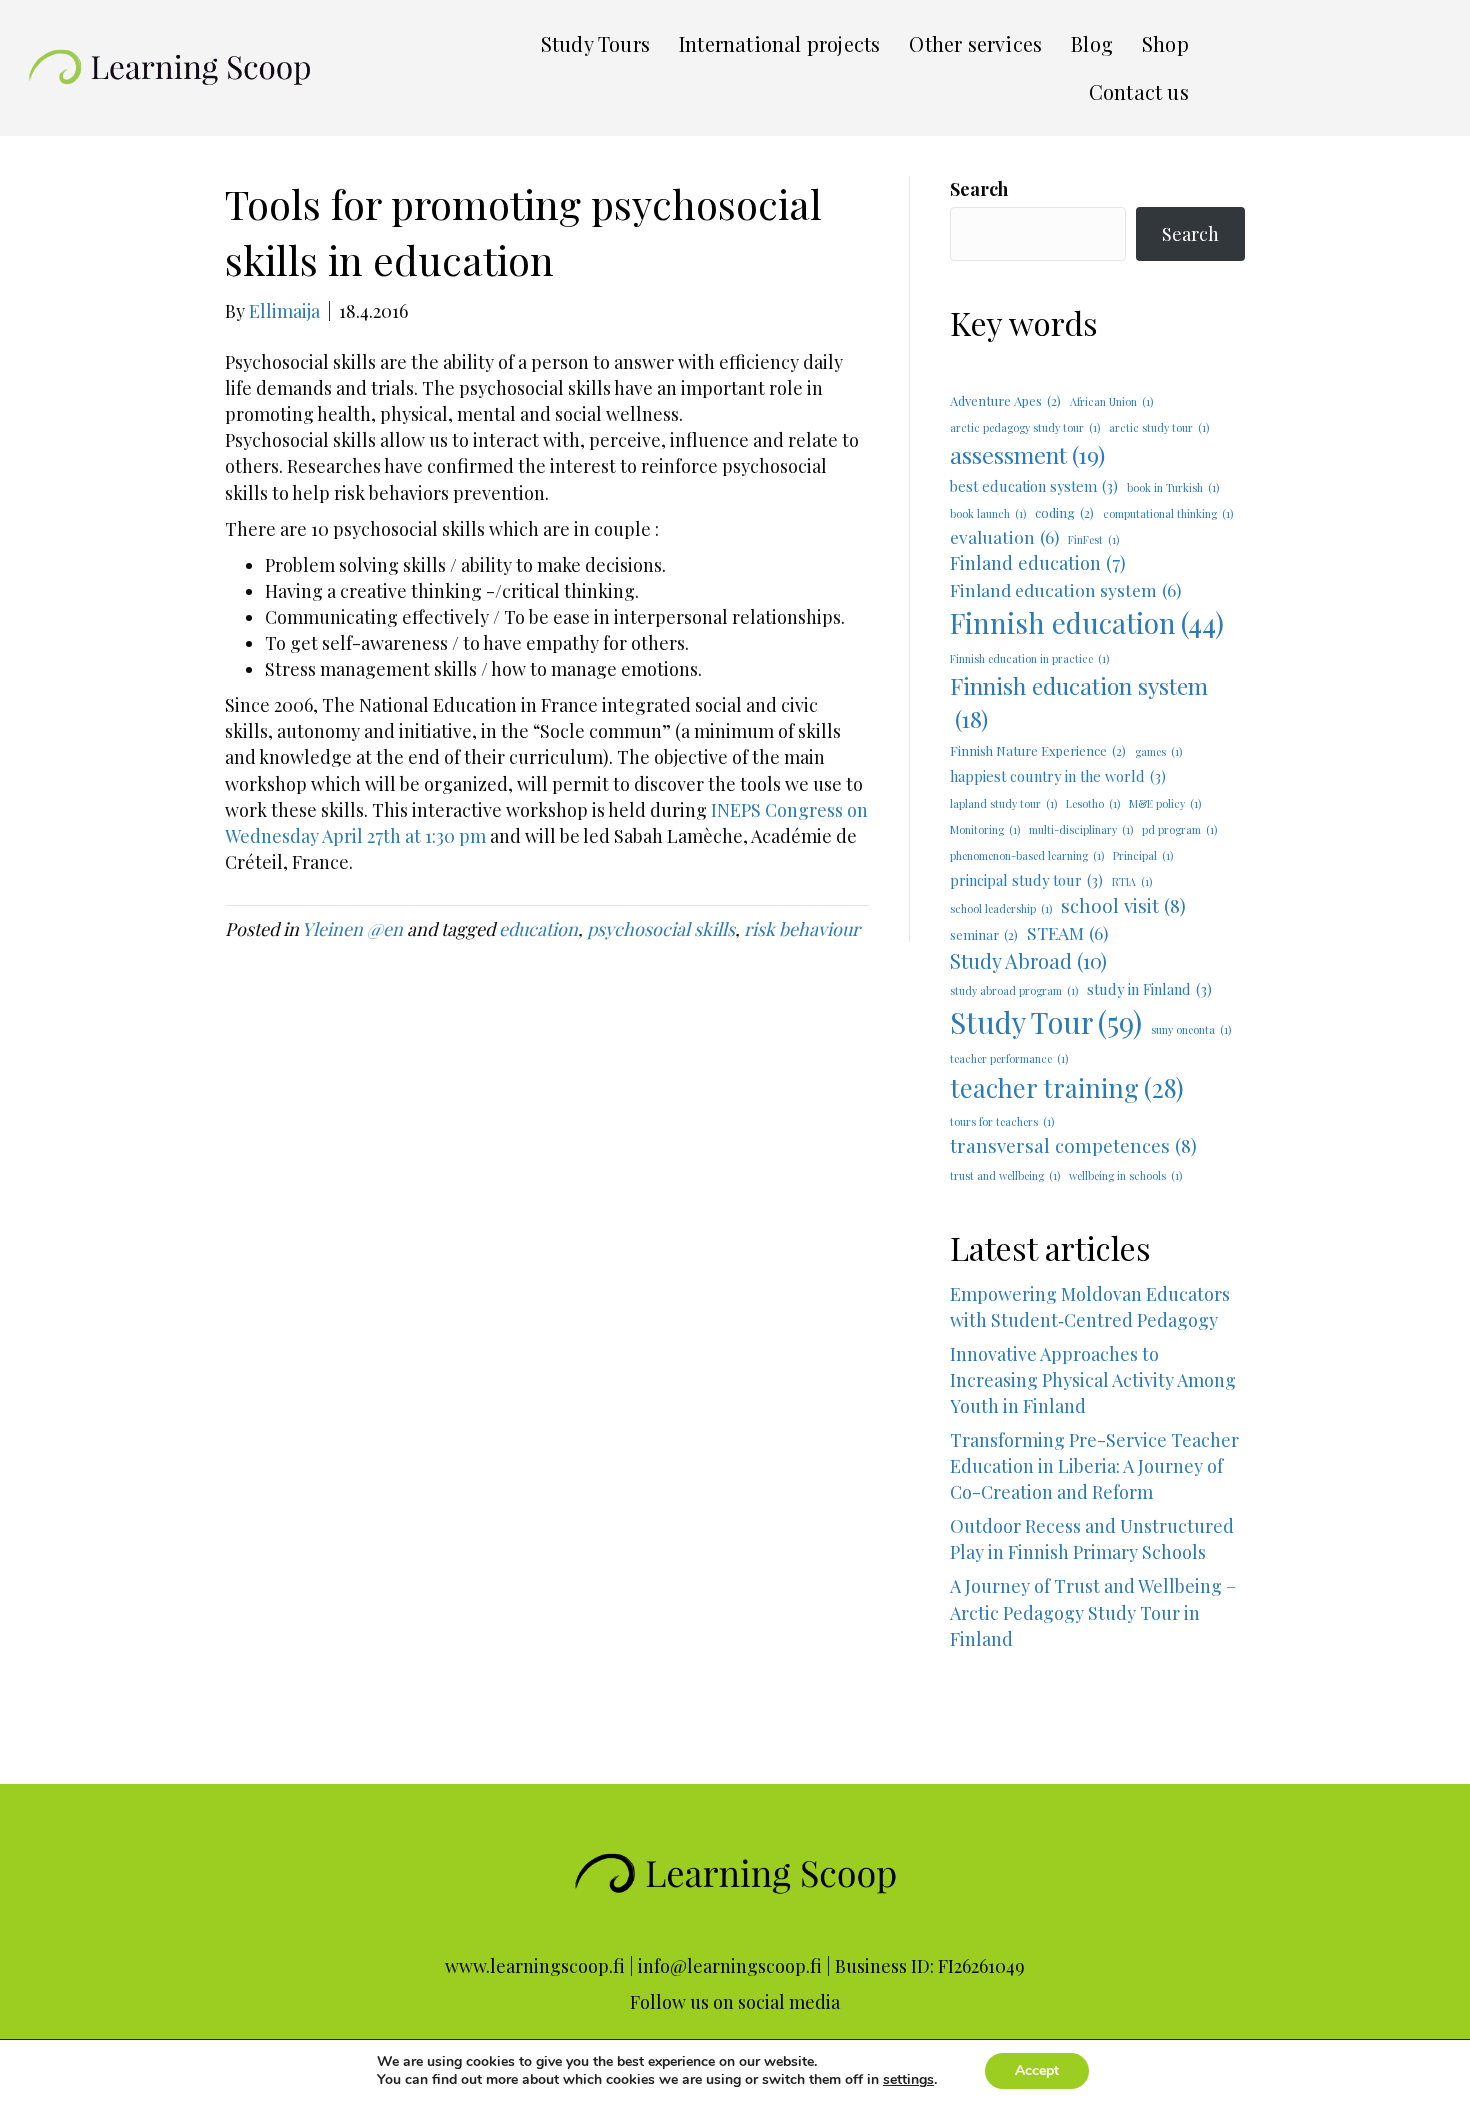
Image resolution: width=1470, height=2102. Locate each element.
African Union (1111, 401)
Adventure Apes (1005, 400)
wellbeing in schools (1125, 1175)
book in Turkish (1173, 487)
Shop (1165, 43)
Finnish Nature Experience (1038, 750)
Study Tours (595, 43)
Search (979, 189)
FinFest (1093, 539)
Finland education (1038, 562)
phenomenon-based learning (1027, 855)
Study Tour (1046, 1021)
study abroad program (1014, 990)
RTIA (1132, 881)
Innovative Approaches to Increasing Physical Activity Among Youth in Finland (1093, 1380)
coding (1064, 512)
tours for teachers (1002, 1121)
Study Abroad (1028, 960)
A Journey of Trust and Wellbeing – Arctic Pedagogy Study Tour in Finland (1097, 1638)
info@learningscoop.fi (730, 1966)
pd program (1179, 829)
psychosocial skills (661, 929)
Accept (1037, 2070)
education (538, 929)
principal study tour (1026, 880)
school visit (1123, 905)
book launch (988, 513)
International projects (779, 43)
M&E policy (1165, 803)
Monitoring (985, 829)
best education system (1034, 486)
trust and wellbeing (1005, 1175)
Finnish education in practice (1029, 658)
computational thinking (1168, 513)
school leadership (1001, 908)
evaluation (1004, 536)
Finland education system (1065, 589)
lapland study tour (1003, 803)
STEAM (1067, 932)
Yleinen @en (352, 929)
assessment (1027, 454)
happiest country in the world (1058, 776)
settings (908, 2080)
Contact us (1139, 91)
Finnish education (1087, 622)
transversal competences (1073, 1145)
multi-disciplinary (1081, 829)
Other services (975, 43)
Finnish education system (1079, 702)
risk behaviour (802, 929)
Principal (1143, 855)
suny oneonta (1191, 1029)
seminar (984, 934)
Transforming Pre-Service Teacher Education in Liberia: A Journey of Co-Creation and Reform (1094, 1466)
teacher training (1067, 1087)
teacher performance (1009, 1058)
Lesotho (1093, 803)
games (1158, 751)
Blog (1092, 43)
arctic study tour (1159, 427)
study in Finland (1149, 989)
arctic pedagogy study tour (1025, 427)
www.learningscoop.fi (535, 1966)
